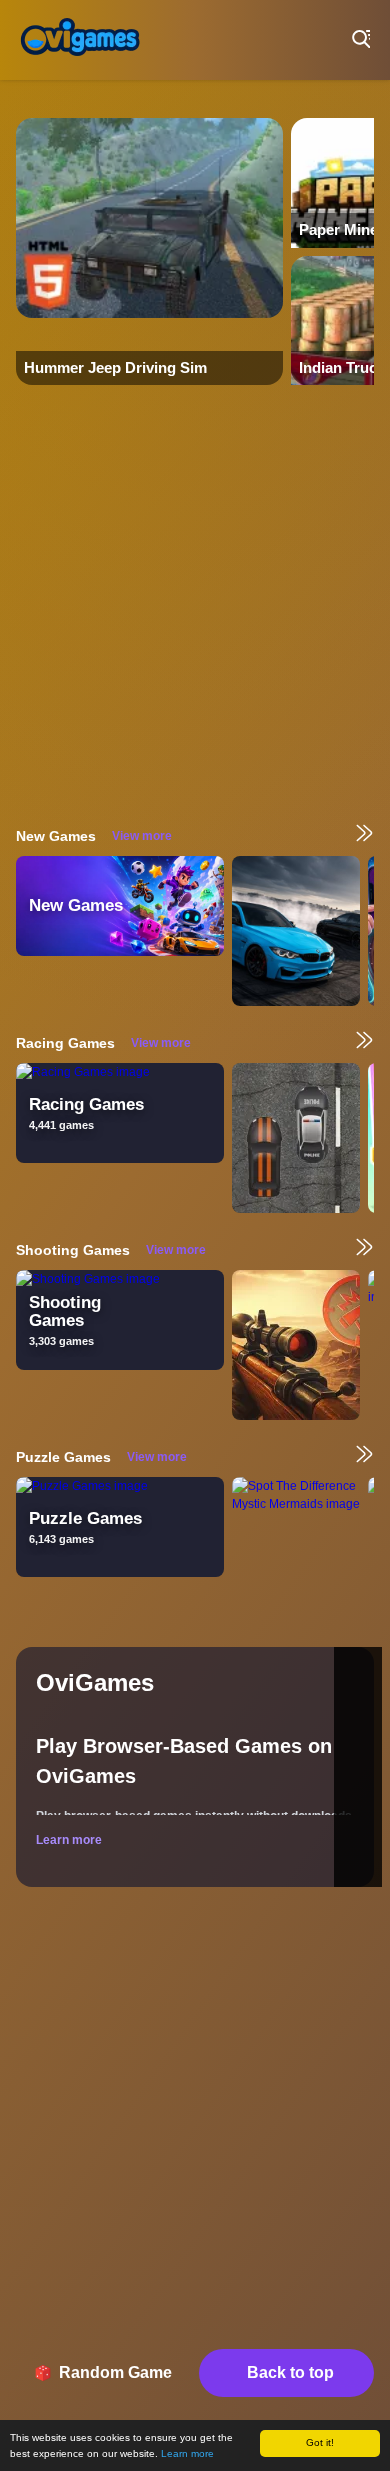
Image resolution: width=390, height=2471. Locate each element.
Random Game (115, 2372)
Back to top (290, 2372)
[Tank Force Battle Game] (296, 1345)
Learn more (187, 2453)
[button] (358, 1767)
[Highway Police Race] (296, 1138)
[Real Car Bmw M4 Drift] (296, 931)
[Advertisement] (195, 604)
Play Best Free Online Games (80, 40)
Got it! (320, 2442)
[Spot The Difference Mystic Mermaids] (296, 1552)
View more (142, 836)
